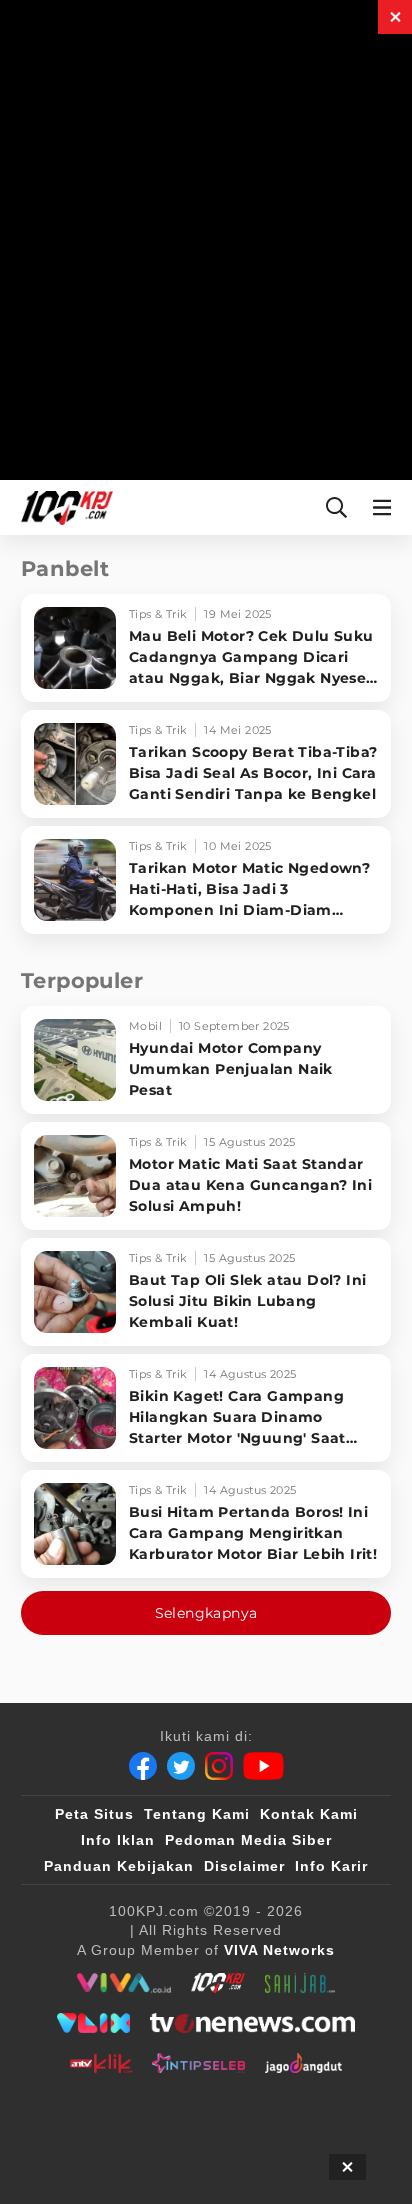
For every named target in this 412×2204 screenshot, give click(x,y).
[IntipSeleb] (198, 2063)
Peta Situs (94, 1814)
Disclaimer (244, 1866)
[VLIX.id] (94, 2023)
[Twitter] (181, 1766)
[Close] (395, 17)
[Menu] (386, 507)
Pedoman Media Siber (248, 1840)
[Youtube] (263, 1766)
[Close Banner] (347, 2167)
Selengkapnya (206, 1613)
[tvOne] (252, 2023)
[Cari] (336, 507)
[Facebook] (143, 1766)
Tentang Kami (197, 1814)
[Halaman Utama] (63, 507)
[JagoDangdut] (303, 2063)
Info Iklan (118, 1840)
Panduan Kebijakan (119, 1866)
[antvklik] (100, 2063)
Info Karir (331, 1866)
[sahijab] (300, 1983)
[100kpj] (218, 1983)
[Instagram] (219, 1766)
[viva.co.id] (123, 1983)
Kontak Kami (309, 1814)
